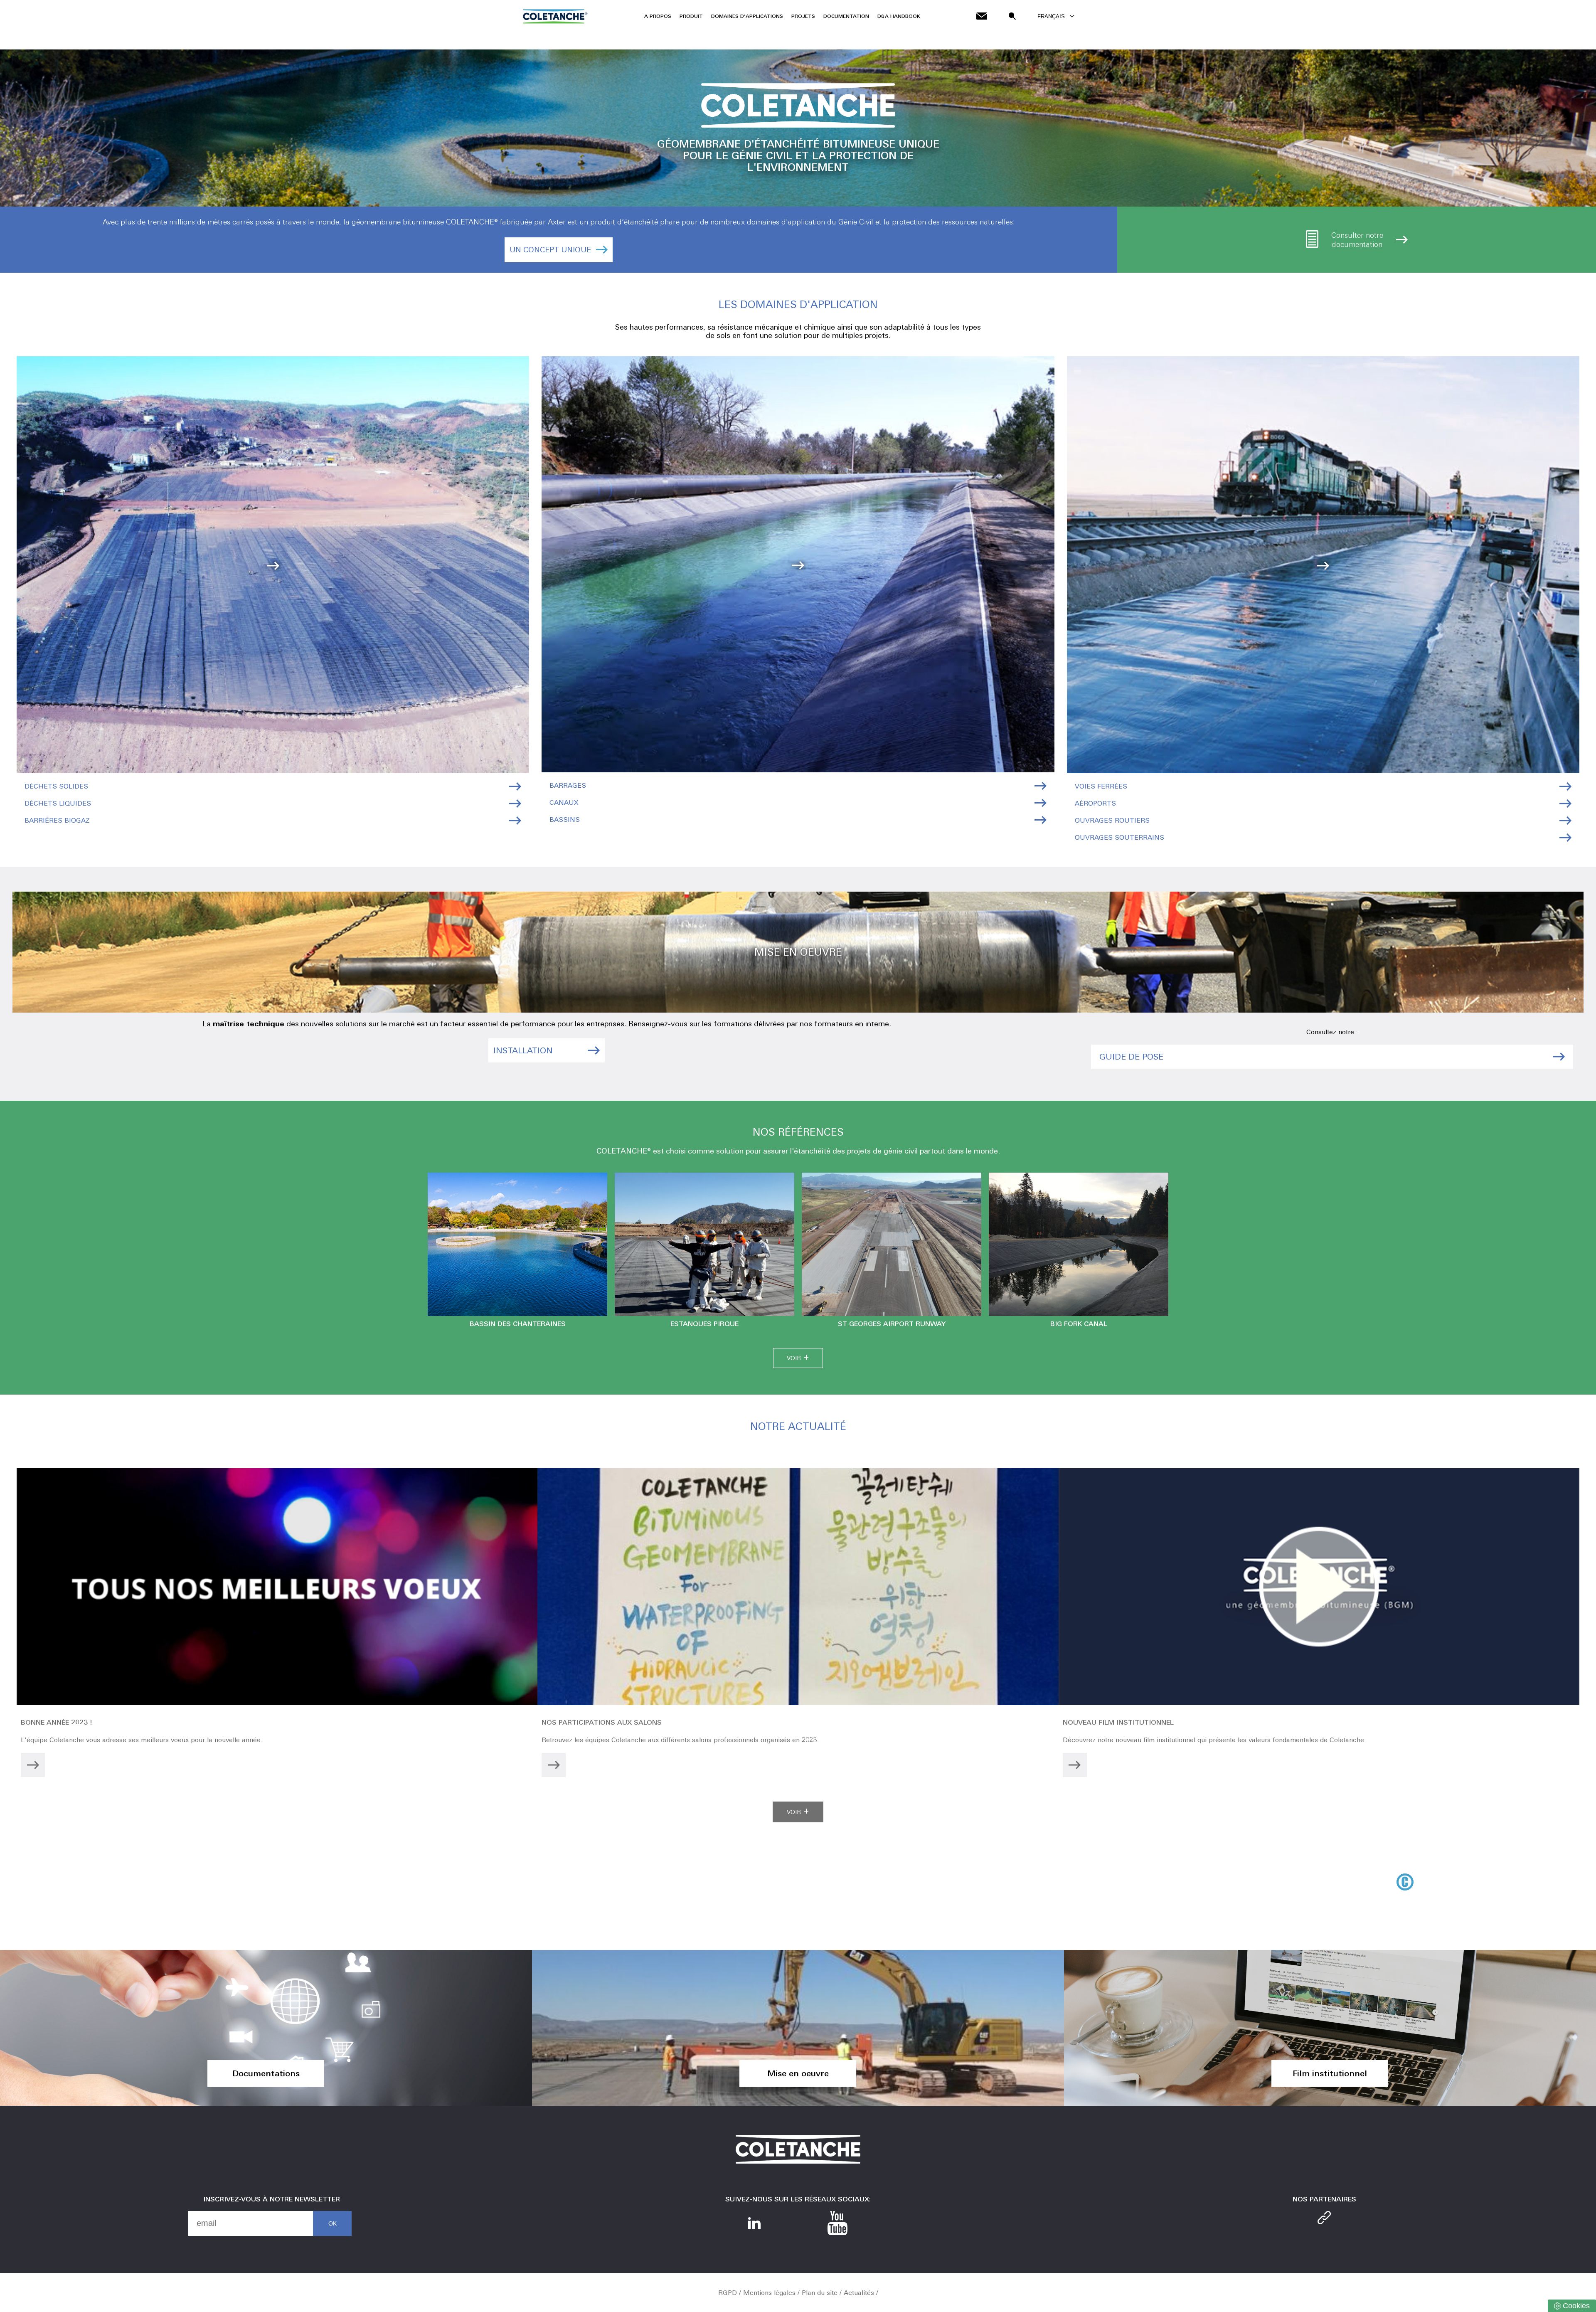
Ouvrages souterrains (1119, 837)
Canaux (564, 802)
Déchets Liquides (58, 803)
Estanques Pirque (704, 1324)
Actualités (859, 2293)
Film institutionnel (1330, 2073)
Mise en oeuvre (798, 2073)
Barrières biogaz (57, 820)
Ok (332, 2223)
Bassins (565, 820)
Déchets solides (56, 786)
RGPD (728, 2293)
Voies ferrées (1101, 786)
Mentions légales (769, 2293)
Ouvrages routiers (1112, 820)
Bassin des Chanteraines (518, 1324)
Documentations (266, 2073)
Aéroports (1095, 803)
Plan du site (820, 2293)
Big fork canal (1079, 1324)
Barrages (568, 785)
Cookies (1576, 2306)
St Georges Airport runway (892, 1324)
